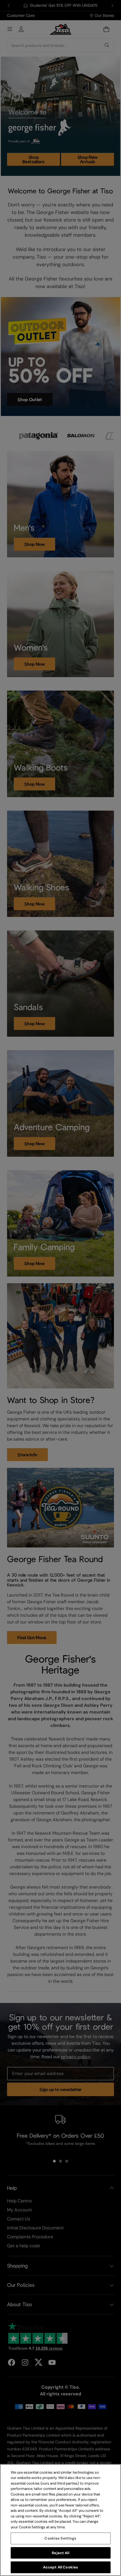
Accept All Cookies (60, 2567)
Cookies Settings (60, 2538)
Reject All (60, 2553)
